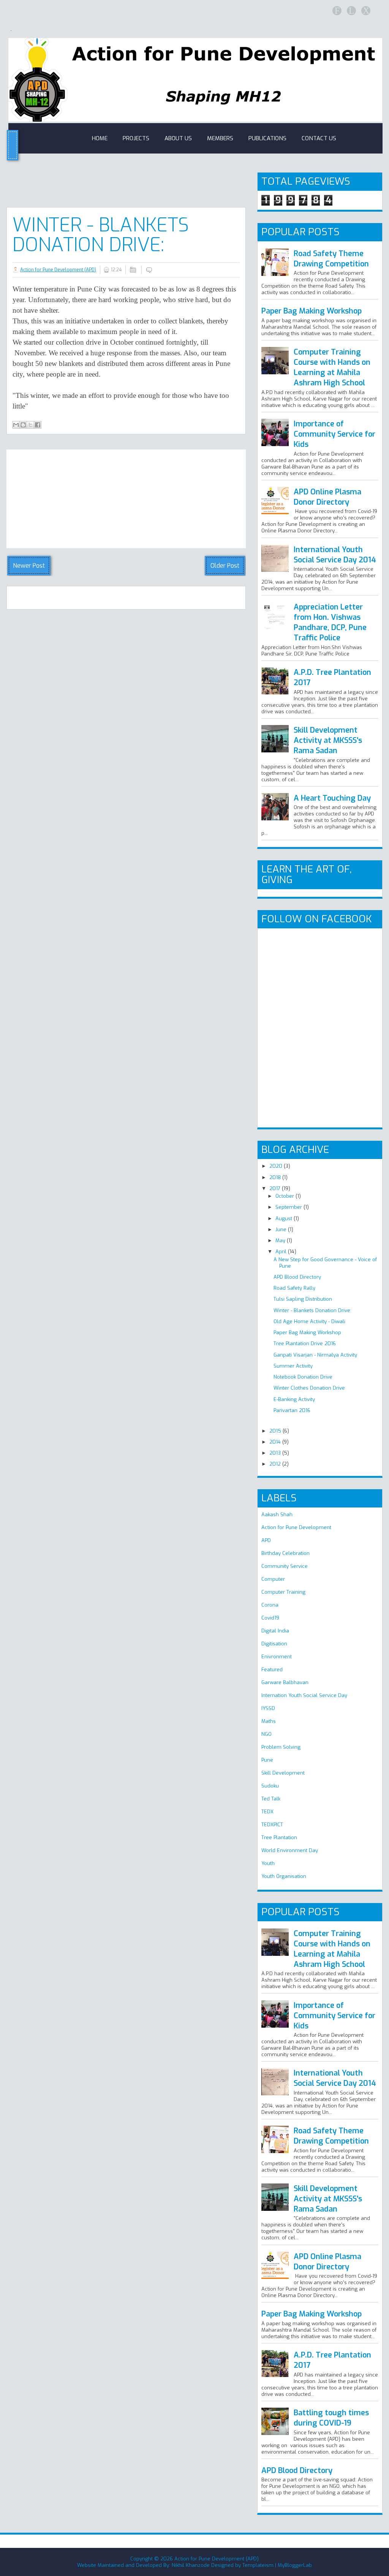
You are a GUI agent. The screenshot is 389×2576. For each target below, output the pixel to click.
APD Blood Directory (297, 1277)
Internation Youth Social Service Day (304, 1695)
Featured (272, 1670)
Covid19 (270, 1618)
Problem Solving (281, 1747)
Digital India (275, 1631)
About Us (178, 138)
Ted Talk (271, 1799)
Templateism (258, 2565)
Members (220, 138)
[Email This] (16, 425)
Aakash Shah (277, 1514)
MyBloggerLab (295, 2565)
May (281, 1241)
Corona (270, 1605)
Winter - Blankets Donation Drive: (101, 235)
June (282, 1229)
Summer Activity (293, 1366)
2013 (276, 1453)
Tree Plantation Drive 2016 (305, 1343)
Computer (273, 1579)
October (285, 1196)
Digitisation (274, 1644)
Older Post (225, 566)
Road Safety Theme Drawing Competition (331, 259)
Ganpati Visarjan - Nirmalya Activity (315, 1355)
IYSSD (268, 1708)
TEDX (267, 1812)
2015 (276, 1431)
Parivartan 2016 (292, 1410)
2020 (277, 1166)
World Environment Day (290, 1850)
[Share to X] (30, 425)
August (285, 1218)
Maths (269, 1721)
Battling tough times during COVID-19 (331, 2418)
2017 (276, 1188)
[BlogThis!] (23, 425)
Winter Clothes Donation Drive (309, 1388)
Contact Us (319, 138)
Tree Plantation (279, 1837)
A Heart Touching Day (332, 798)
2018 (276, 1177)
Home (100, 138)
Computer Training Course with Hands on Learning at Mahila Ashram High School (332, 367)
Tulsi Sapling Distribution (303, 1299)
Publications (267, 138)
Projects (136, 138)
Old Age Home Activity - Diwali (309, 1321)
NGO (266, 1734)
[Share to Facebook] (38, 425)
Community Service (285, 1566)
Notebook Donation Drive (303, 1377)
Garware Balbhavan (285, 1682)
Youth (268, 1863)
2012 (276, 1464)
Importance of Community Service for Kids (334, 434)
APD (266, 1540)
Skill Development (283, 1773)
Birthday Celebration (285, 1553)
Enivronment (277, 1657)
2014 (276, 1442)
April (282, 1252)
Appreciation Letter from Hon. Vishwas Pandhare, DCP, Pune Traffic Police (330, 622)
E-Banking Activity (294, 1399)
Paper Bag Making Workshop (312, 311)
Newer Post (29, 566)
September (289, 1207)
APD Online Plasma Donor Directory (327, 497)
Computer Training (283, 1592)
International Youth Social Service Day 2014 (335, 555)
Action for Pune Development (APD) (58, 270)
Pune (267, 1760)
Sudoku (270, 1786)
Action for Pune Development (296, 1527)
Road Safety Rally (294, 1288)
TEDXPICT (272, 1825)
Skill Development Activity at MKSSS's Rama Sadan (328, 740)
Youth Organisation (284, 1876)
